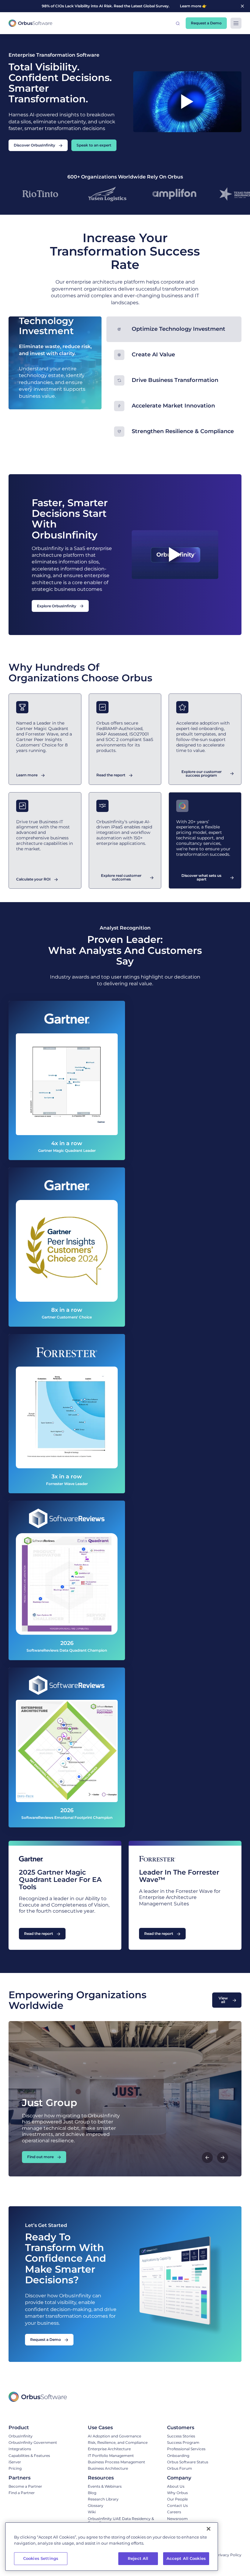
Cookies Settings (41, 2558)
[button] (178, 23)
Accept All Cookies (186, 2558)
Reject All (138, 2558)
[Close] (209, 2529)
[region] (112, 2547)
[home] (30, 23)
